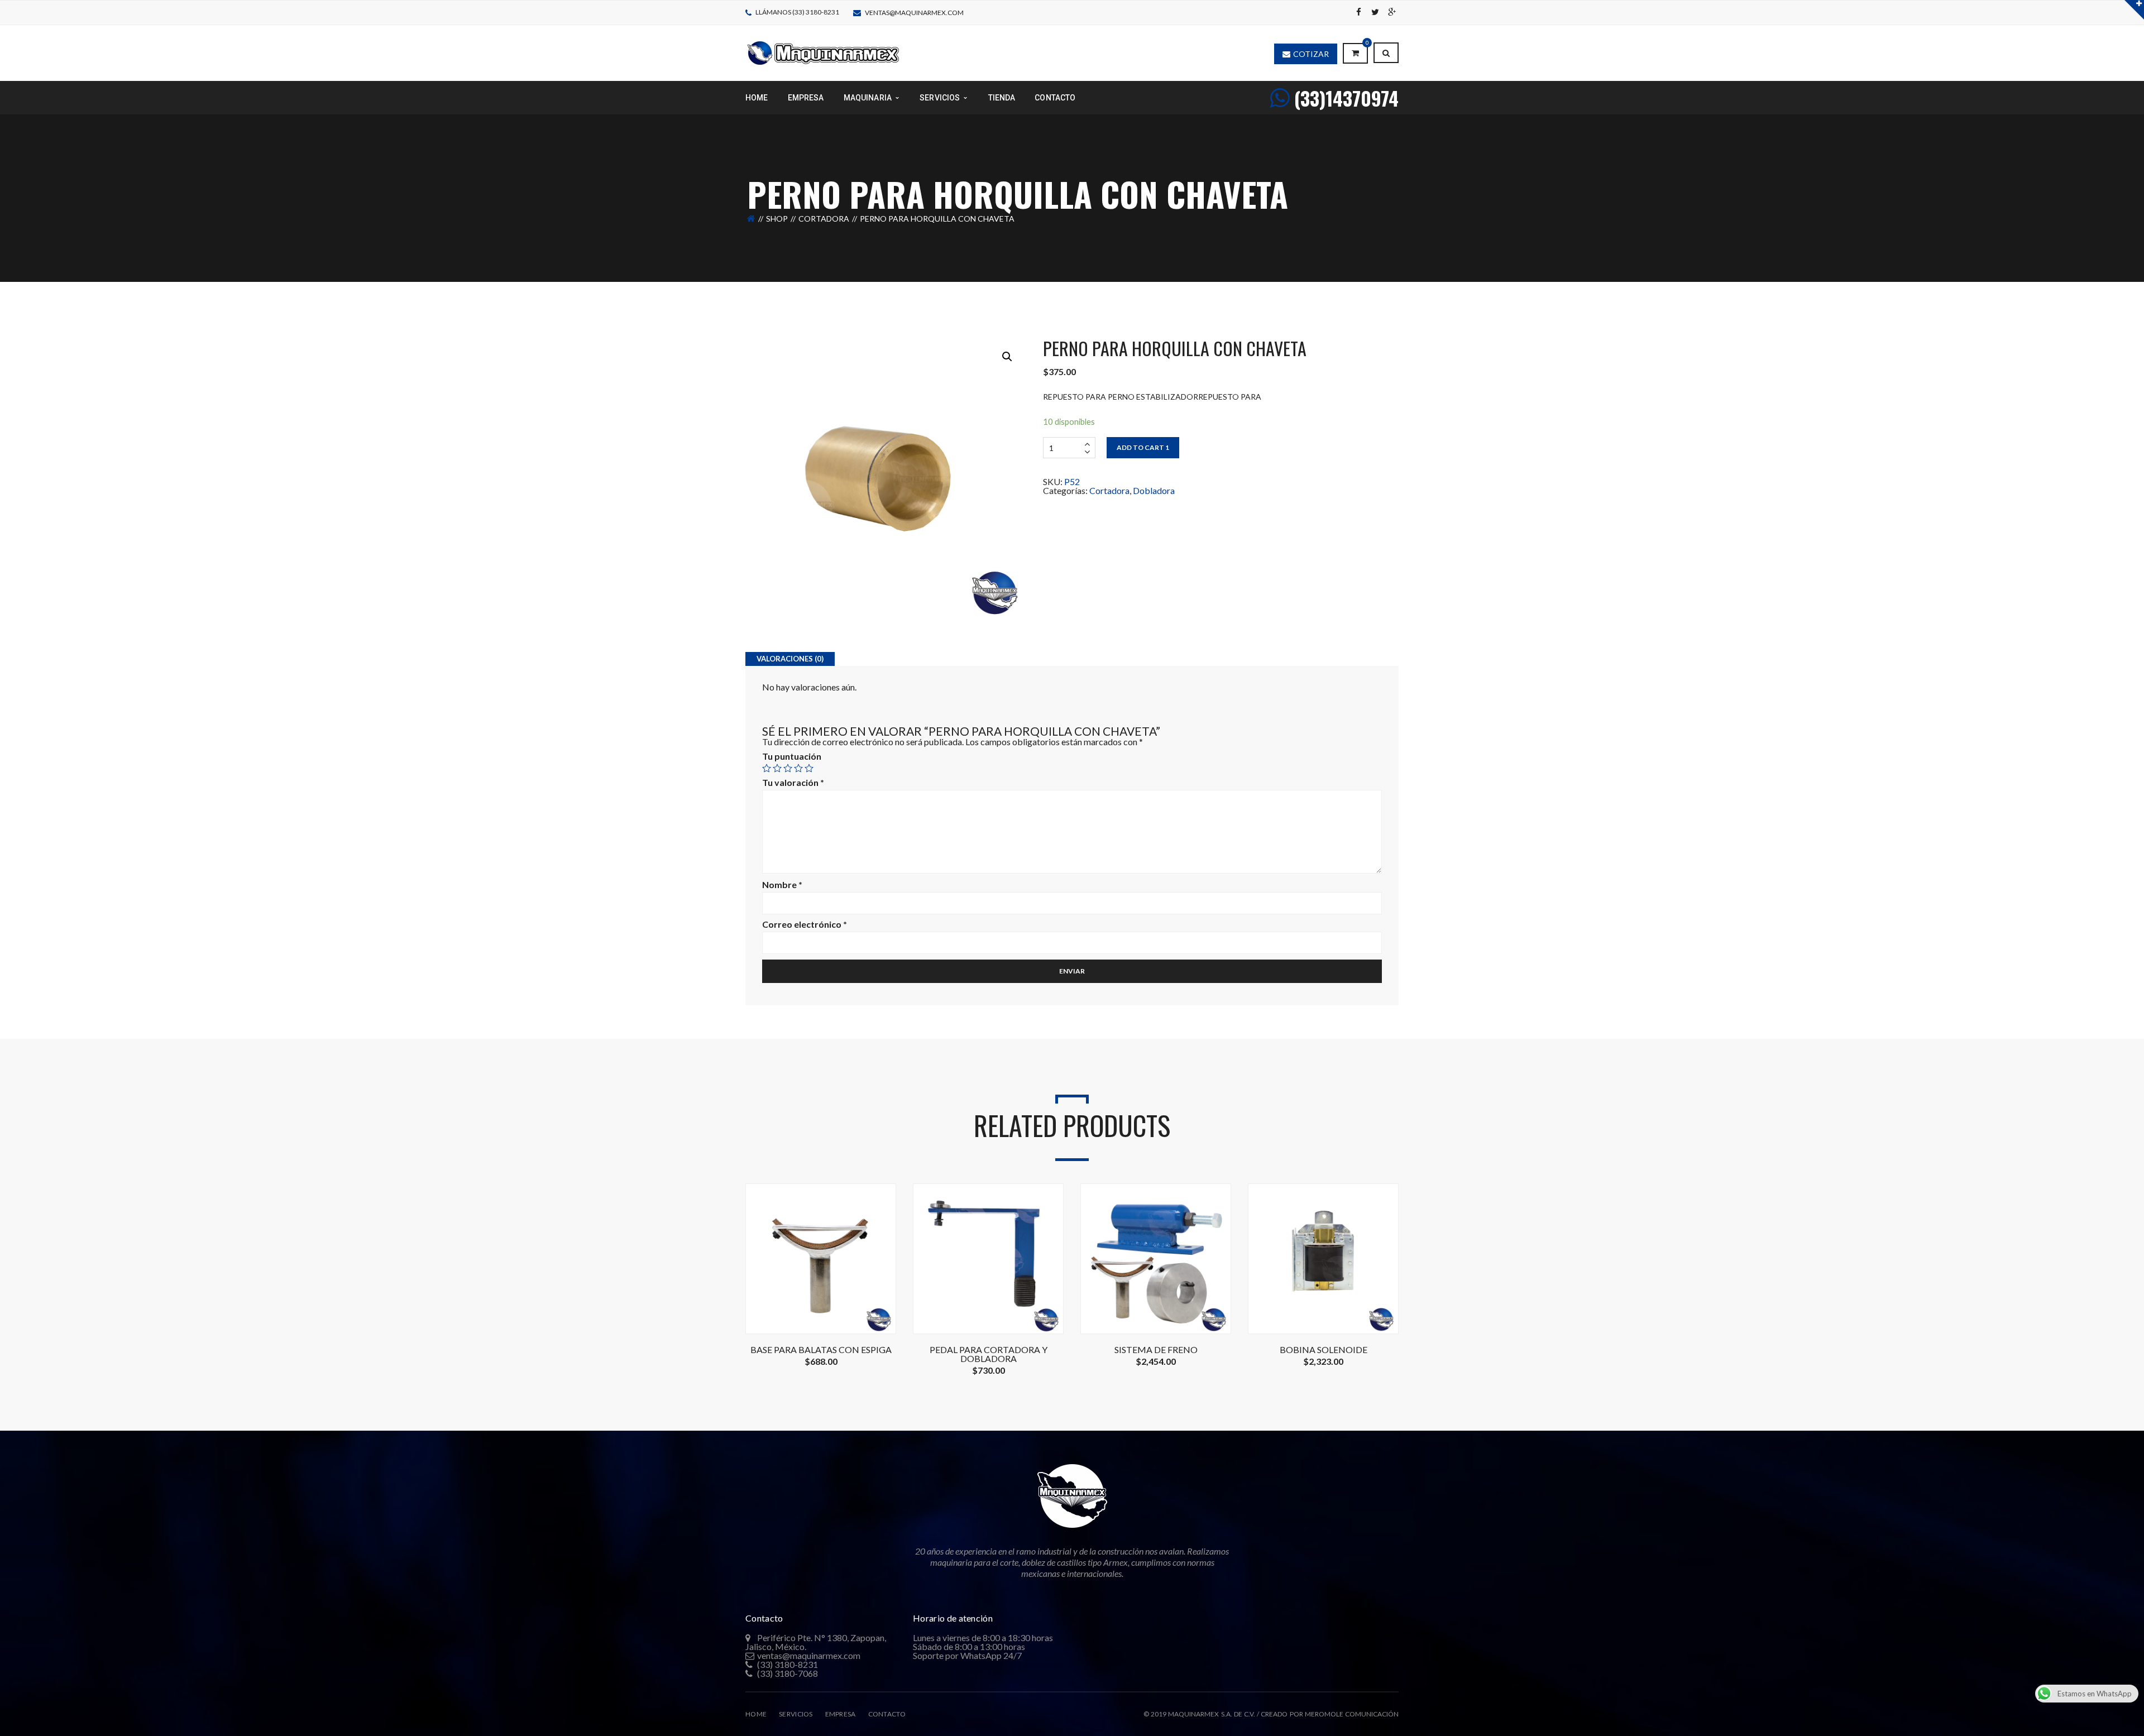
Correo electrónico (805, 924)
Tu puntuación (792, 756)
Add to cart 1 (1143, 447)
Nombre (782, 885)
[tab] (790, 659)
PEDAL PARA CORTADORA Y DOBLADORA (989, 1354)
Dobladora (1154, 490)
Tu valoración (793, 783)
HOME (756, 1714)
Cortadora (824, 219)
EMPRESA (841, 1714)
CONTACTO (887, 1714)
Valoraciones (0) (790, 659)
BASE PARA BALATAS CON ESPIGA (821, 1350)
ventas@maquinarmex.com (914, 13)
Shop (777, 219)
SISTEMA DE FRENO (1156, 1350)
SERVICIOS (796, 1714)
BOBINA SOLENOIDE (1324, 1350)
